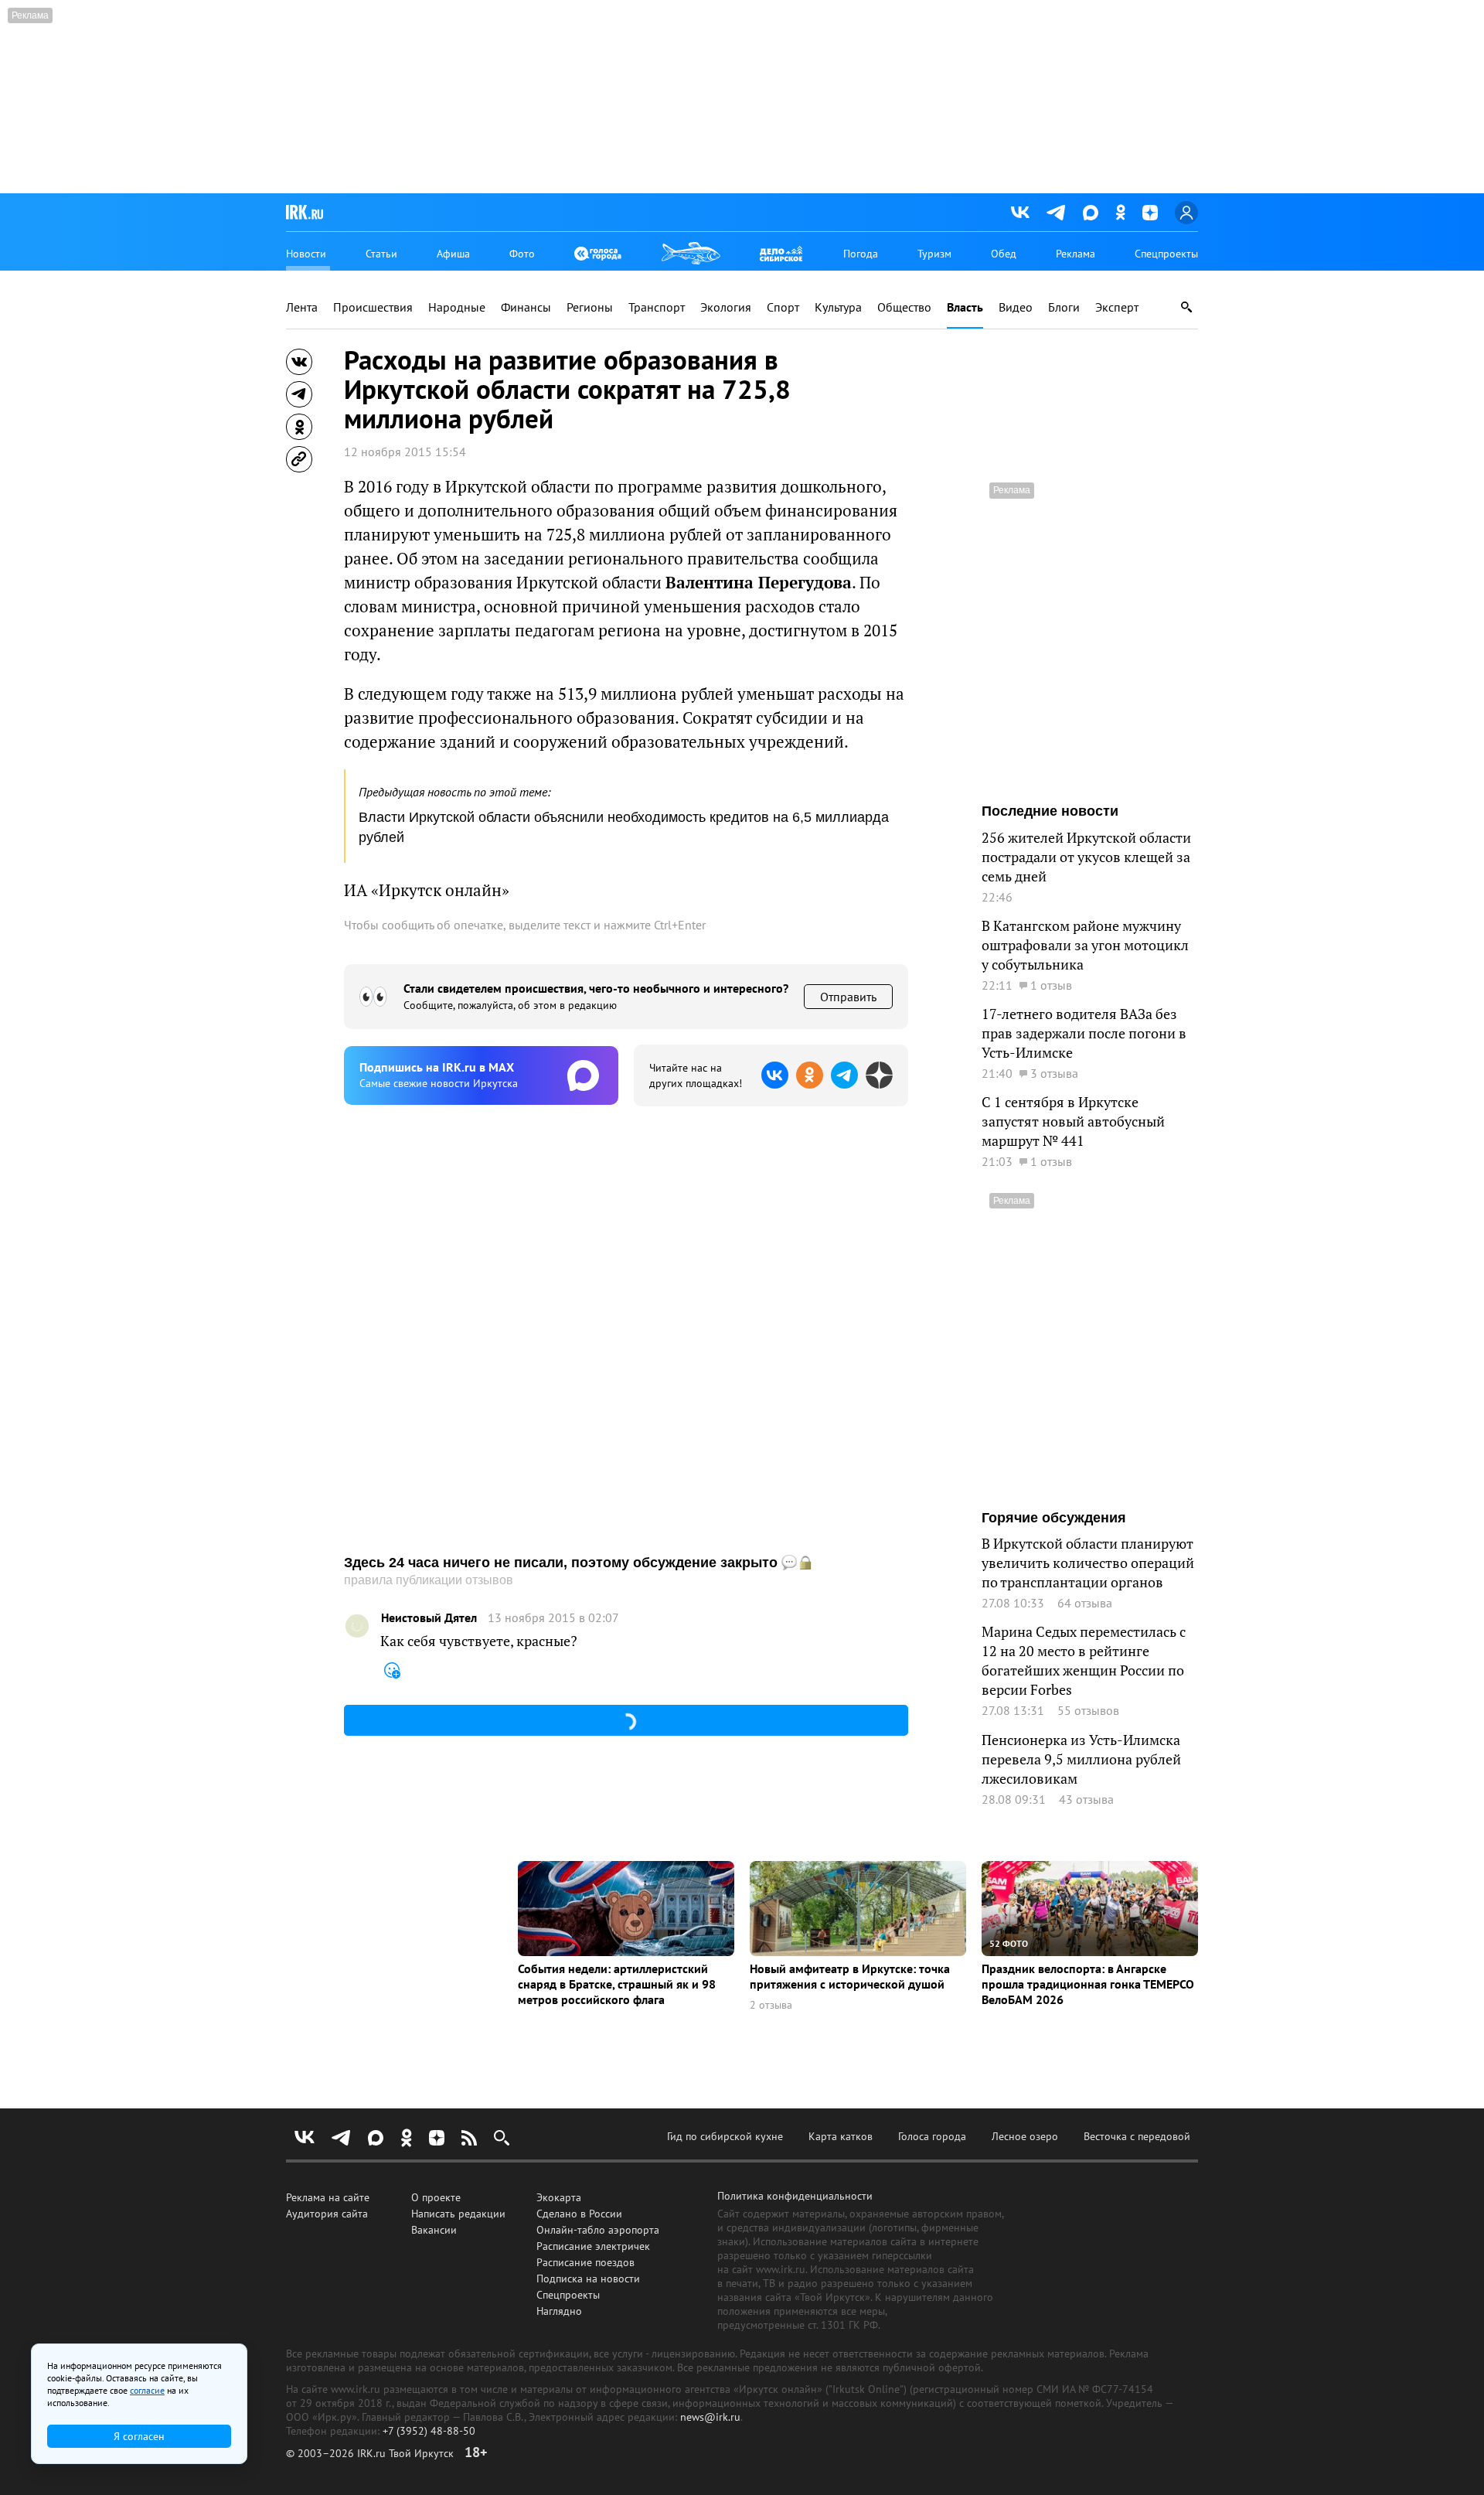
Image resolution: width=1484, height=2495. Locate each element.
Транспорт (657, 307)
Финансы (526, 307)
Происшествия (373, 307)
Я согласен (139, 2436)
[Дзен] (1150, 213)
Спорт (783, 307)
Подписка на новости (588, 2279)
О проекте (436, 2197)
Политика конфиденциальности (795, 2196)
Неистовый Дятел (429, 1618)
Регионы (590, 307)
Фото (522, 254)
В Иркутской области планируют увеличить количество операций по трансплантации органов (1088, 1563)
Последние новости (1050, 811)
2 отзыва (771, 2005)
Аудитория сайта (327, 2214)
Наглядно (559, 2311)
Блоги (1064, 307)
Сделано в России (579, 2214)
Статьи (381, 254)
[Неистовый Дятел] (357, 1626)
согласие (147, 2390)
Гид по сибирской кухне (725, 2136)
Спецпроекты (1166, 254)
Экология (726, 307)
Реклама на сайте (328, 2197)
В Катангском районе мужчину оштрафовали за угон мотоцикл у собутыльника (1085, 945)
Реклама (1076, 254)
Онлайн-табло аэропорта (598, 2230)
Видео (1016, 307)
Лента (302, 307)
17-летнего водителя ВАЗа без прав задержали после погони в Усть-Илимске (1084, 1033)
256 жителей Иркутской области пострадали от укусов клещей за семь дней (1086, 857)
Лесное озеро (1025, 2136)
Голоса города (932, 2136)
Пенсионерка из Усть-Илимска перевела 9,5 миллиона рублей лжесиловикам (1081, 1759)
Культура (838, 307)
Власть (965, 307)
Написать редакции (458, 2214)
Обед (1004, 254)
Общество (904, 307)
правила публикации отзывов (429, 1580)
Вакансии (434, 2230)
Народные (457, 307)
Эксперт (1117, 307)
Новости (306, 254)
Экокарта (559, 2197)
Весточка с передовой (1137, 2136)
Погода (861, 254)
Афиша (453, 254)
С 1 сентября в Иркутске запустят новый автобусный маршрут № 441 (1073, 1121)
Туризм (934, 254)
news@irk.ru (710, 2417)
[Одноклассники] (1120, 212)
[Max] (1091, 213)
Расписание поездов (585, 2262)
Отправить (848, 997)
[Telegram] (1056, 213)
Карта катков (841, 2136)
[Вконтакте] (1020, 213)
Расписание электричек (593, 2246)
